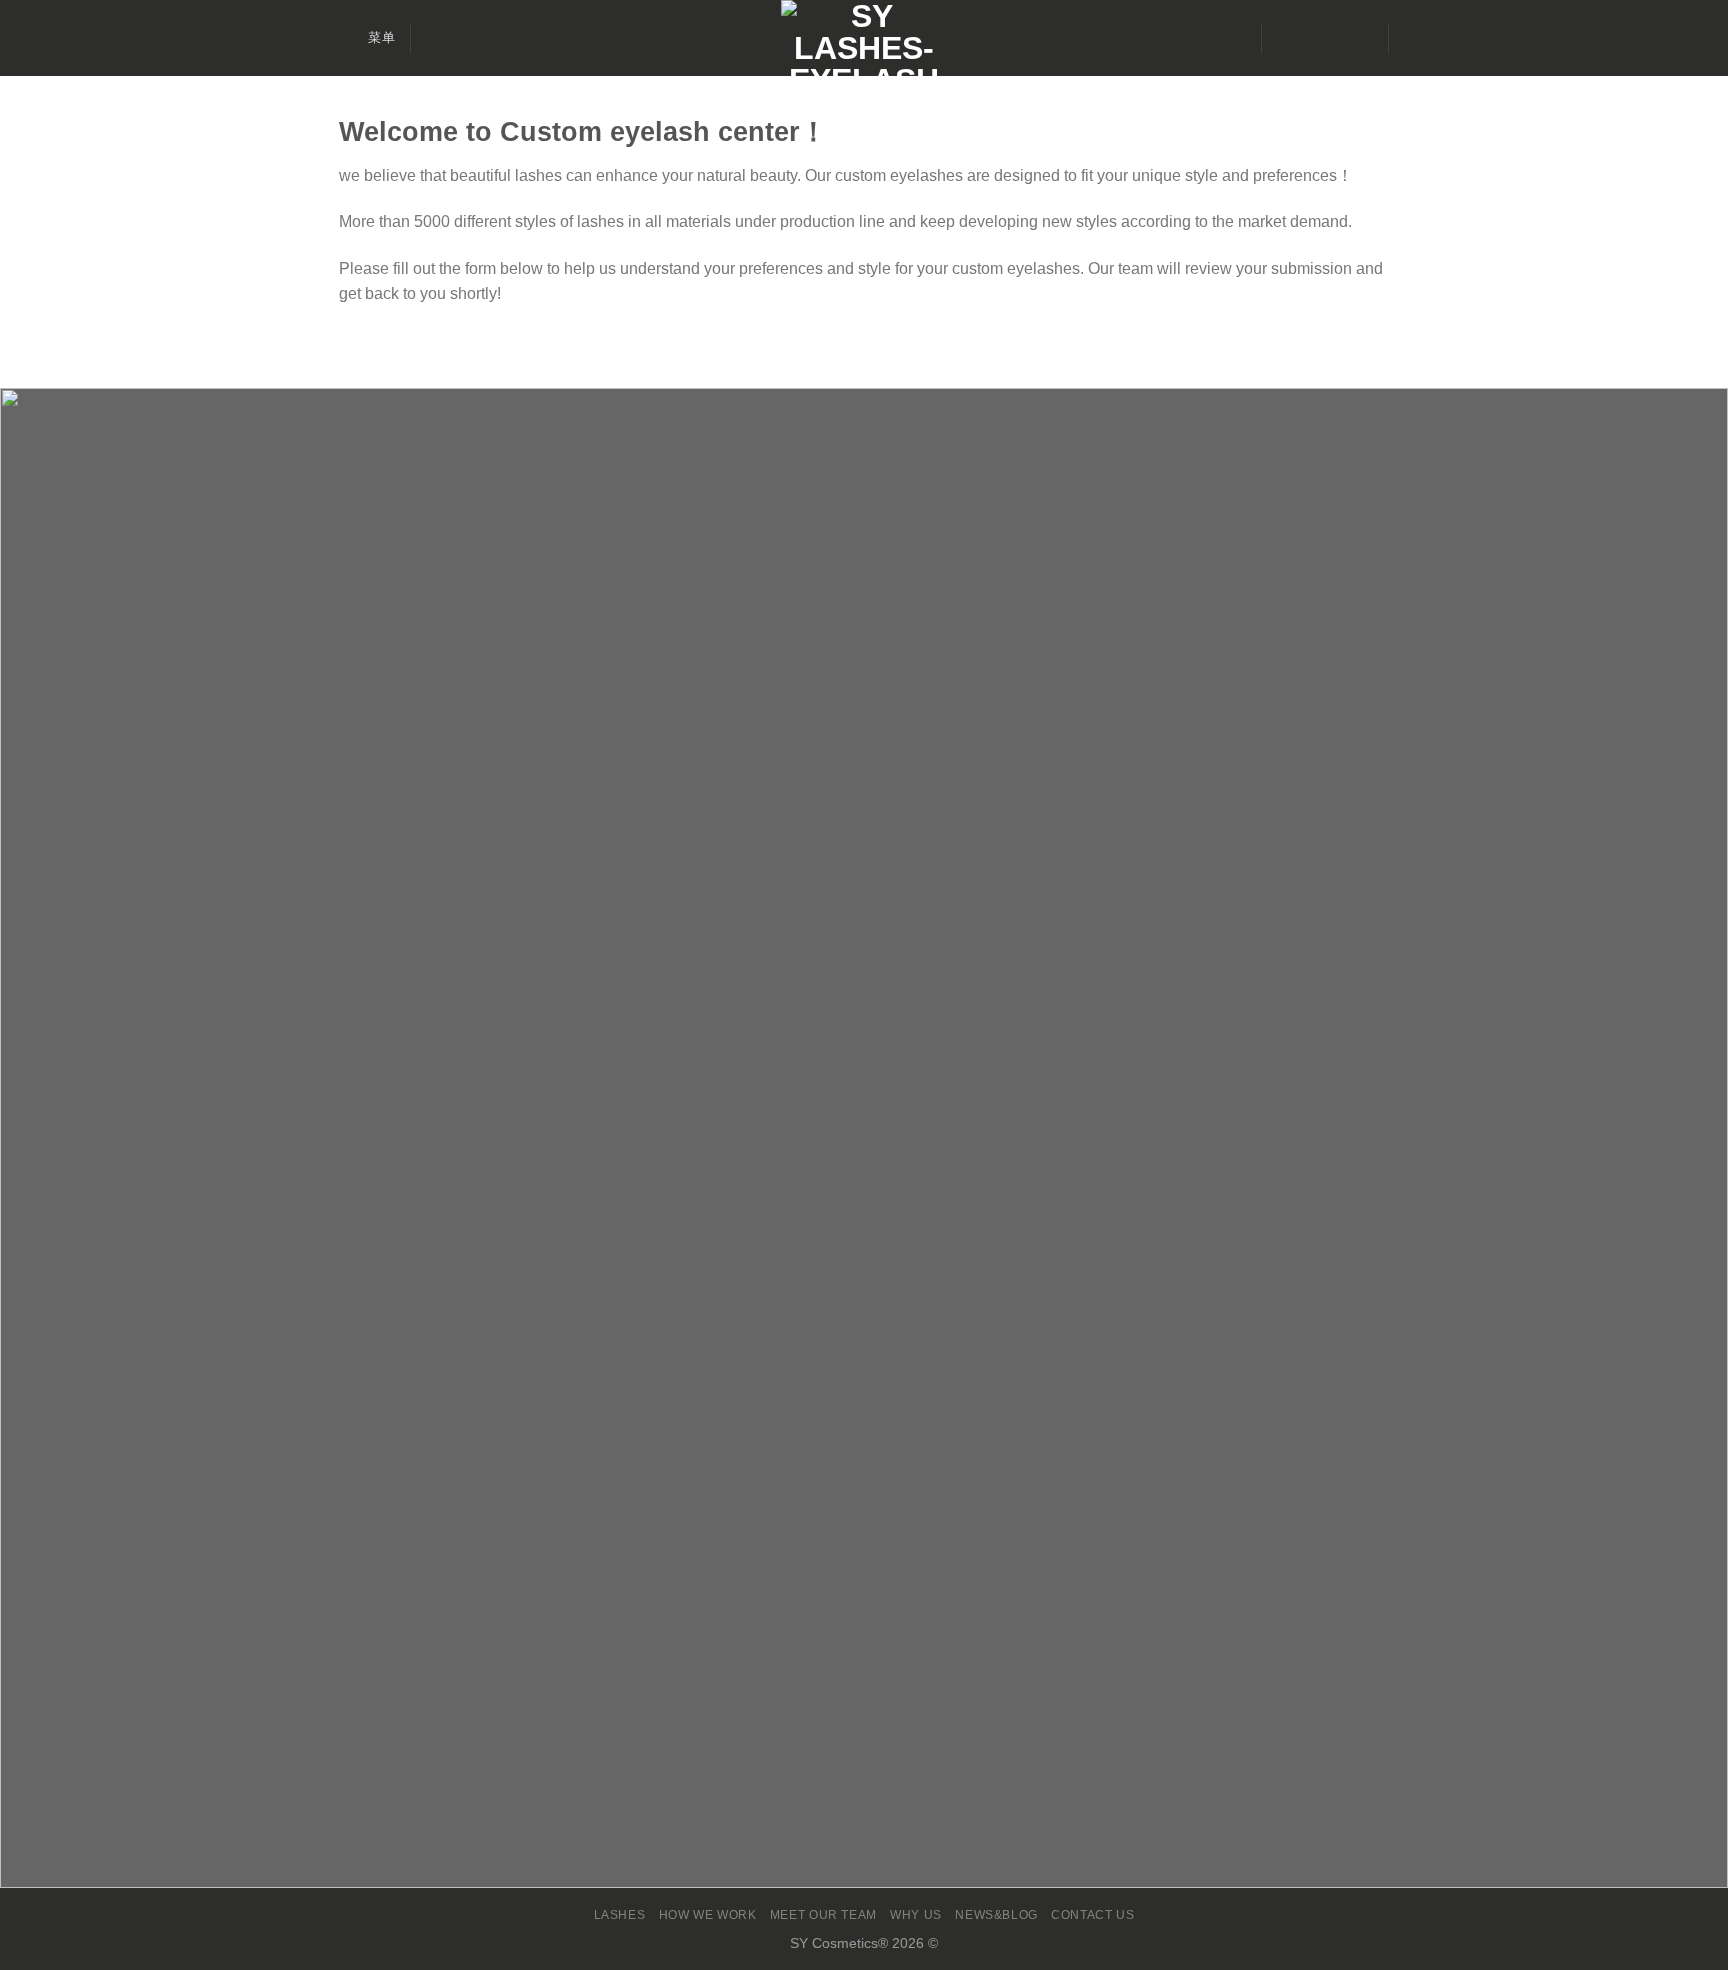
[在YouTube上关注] (1360, 38)
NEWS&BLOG (996, 1915)
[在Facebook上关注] (1282, 38)
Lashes (620, 1915)
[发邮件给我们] (1334, 38)
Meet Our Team (823, 1915)
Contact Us (1092, 1915)
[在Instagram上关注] (1308, 38)
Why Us (916, 1915)
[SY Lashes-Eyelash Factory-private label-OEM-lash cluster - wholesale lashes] (864, 38)
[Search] (433, 38)
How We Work (708, 1915)
